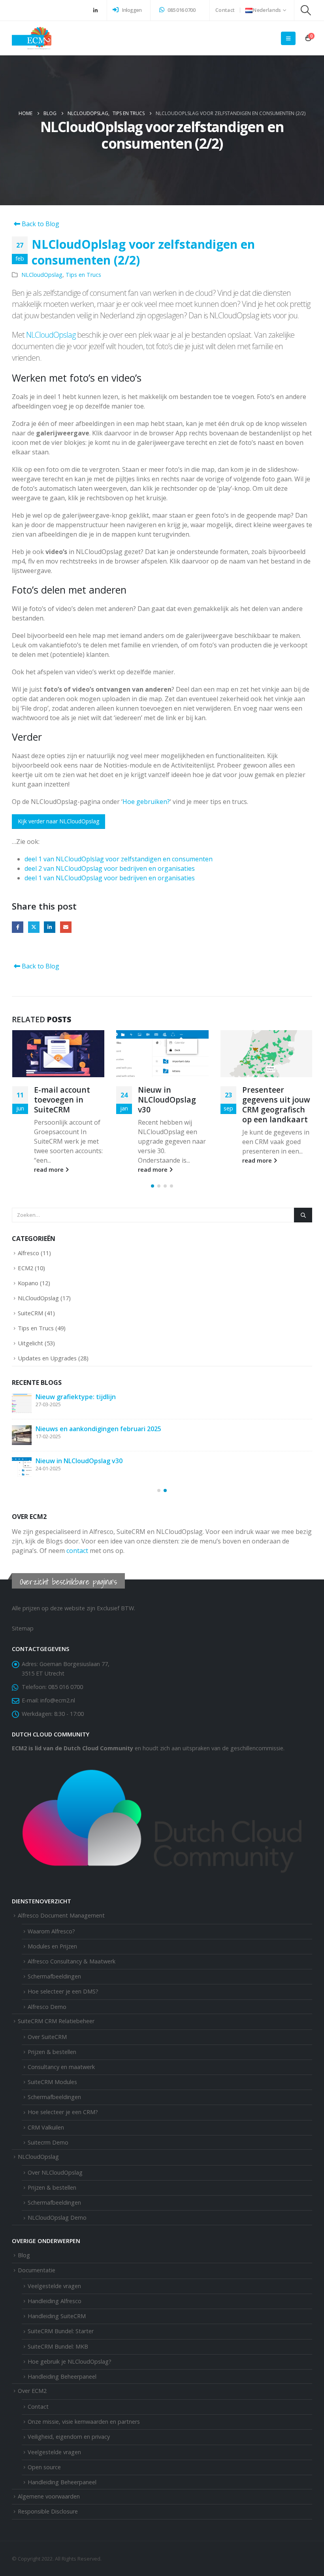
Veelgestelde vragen (54, 2452)
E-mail (66, 927)
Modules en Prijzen (52, 1947)
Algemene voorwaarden (49, 2497)
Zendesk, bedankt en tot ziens (83, 1397)
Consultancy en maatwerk (61, 2067)
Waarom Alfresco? (51, 1932)
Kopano (28, 1283)
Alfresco (28, 1253)
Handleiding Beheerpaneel (62, 2482)
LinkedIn (50, 927)
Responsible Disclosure (48, 2512)
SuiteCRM (30, 1313)
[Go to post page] (58, 1054)
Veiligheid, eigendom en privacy (69, 2437)
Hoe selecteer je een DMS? (63, 1992)
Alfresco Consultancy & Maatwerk (72, 1962)
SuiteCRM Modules (52, 2082)
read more (49, 1170)
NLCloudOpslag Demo (57, 2218)
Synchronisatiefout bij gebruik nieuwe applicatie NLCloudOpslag (135, 1429)
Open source (44, 2467)
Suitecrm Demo (48, 2143)
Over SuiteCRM (47, 2037)
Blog (24, 2255)
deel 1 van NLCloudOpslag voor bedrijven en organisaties (110, 878)
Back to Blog (40, 224)
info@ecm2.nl (58, 1701)
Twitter (34, 927)
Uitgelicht (30, 1343)
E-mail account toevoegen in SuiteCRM (95, 1461)
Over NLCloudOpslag (55, 2173)
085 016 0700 (181, 10)
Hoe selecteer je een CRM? (63, 2112)
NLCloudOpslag (42, 275)
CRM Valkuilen (46, 2128)
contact (77, 1551)
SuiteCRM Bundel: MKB (58, 2347)
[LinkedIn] (95, 10)
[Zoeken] (303, 1215)
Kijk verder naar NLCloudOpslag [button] (58, 821)
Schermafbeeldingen (54, 1977)
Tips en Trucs (83, 275)
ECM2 (25, 1268)
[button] (306, 10)
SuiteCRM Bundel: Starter (61, 2331)
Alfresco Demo (47, 2007)
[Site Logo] (32, 38)
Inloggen (131, 10)
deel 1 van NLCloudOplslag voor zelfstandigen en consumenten (119, 859)
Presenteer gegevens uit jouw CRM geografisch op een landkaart (172, 1105)
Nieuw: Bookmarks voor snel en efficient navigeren (273, 1105)
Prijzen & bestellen (52, 2052)
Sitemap (23, 1629)
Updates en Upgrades (47, 1358)
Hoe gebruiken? (146, 802)
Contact (225, 10)
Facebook (18, 927)
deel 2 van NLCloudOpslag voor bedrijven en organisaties (110, 868)
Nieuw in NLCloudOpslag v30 (63, 1100)
